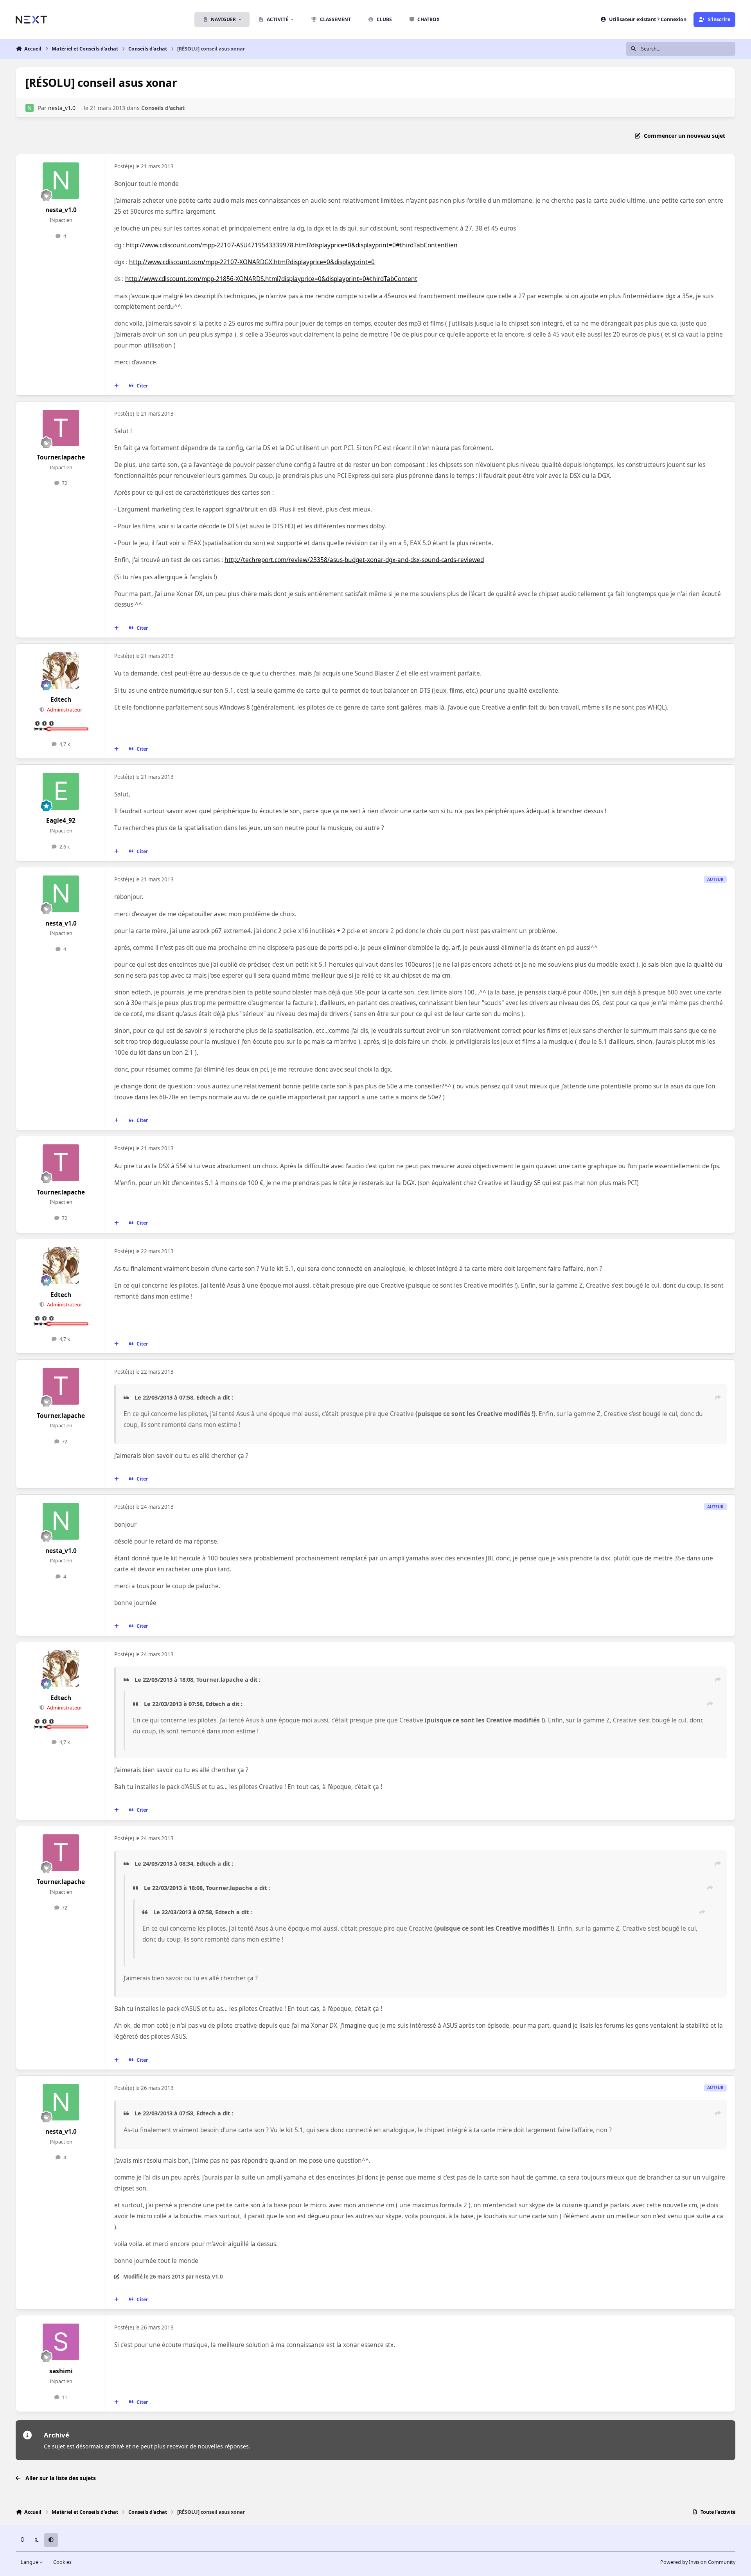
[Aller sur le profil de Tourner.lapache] (61, 428)
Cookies (62, 2562)
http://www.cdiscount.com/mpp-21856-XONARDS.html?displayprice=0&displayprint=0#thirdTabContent (271, 279)
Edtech (61, 700)
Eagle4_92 (61, 821)
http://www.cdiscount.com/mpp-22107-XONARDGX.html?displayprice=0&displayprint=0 (252, 262)
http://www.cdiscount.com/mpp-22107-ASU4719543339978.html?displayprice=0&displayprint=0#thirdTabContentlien (292, 245)
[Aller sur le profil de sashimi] (61, 2342)
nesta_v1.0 (62, 108)
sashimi (61, 2371)
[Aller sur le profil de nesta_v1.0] (30, 108)
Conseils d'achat (163, 108)
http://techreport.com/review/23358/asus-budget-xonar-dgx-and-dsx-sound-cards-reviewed (354, 560)
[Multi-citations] (117, 385)
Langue (30, 2562)
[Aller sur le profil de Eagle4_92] (61, 791)
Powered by (698, 2562)
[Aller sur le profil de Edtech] (61, 670)
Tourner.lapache (61, 457)
